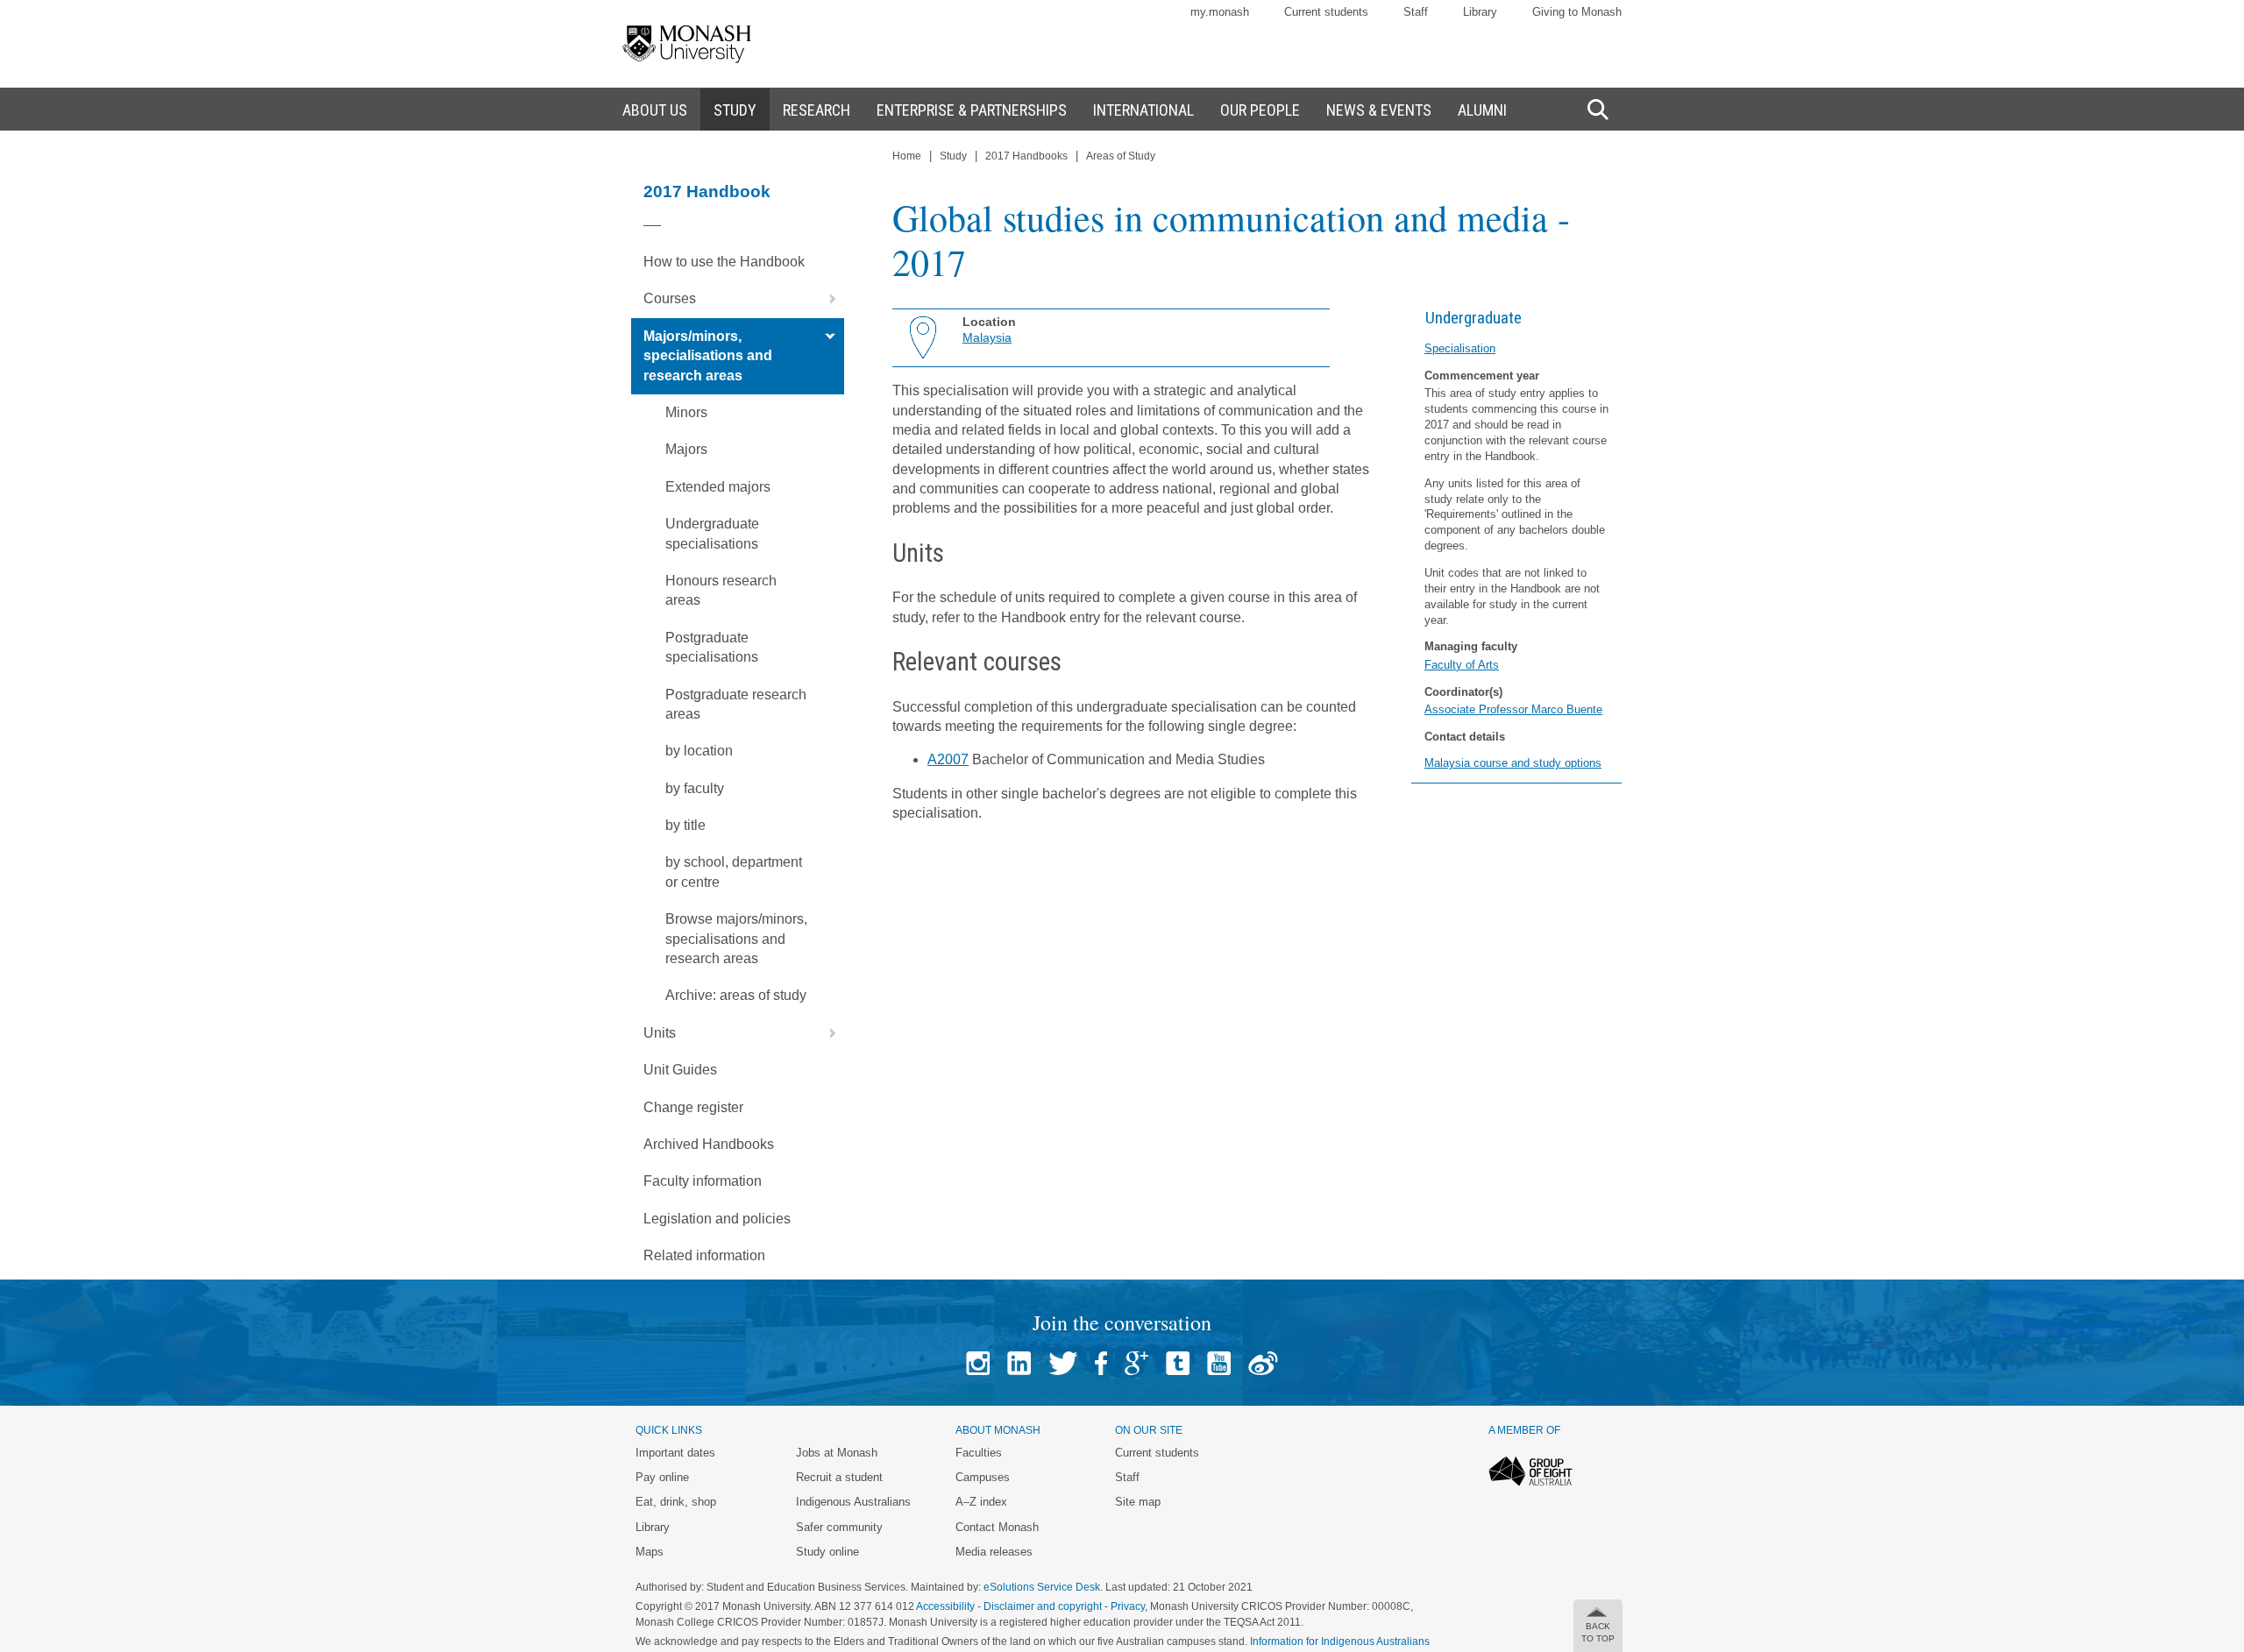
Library (1480, 12)
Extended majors (718, 487)
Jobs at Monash (837, 1453)
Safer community (839, 1527)
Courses (670, 298)
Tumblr (1178, 1363)
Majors (686, 449)
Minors (686, 412)
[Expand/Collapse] (826, 299)
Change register (693, 1107)
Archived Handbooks (709, 1144)
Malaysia (987, 337)
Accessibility (945, 1606)
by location (699, 751)
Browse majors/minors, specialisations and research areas (736, 939)
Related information (704, 1255)
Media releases (994, 1552)
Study (953, 156)
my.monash (1220, 12)
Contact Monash (997, 1527)
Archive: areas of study (736, 995)
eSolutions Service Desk (1042, 1587)
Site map (1138, 1502)
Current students (1326, 12)
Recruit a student (839, 1477)
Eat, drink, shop (676, 1502)
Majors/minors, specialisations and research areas (708, 356)
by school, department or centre (734, 872)
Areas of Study (1121, 156)
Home (907, 156)
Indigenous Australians (853, 1502)
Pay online (662, 1477)
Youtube (1219, 1363)
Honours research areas (721, 590)
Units (660, 1033)
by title (685, 825)
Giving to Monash (1577, 12)
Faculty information (703, 1181)
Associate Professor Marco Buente (1513, 709)
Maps (650, 1552)
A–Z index (981, 1502)
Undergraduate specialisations (712, 533)
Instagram (978, 1363)
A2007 (948, 759)
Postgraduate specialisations (712, 647)
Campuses (983, 1477)
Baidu (1263, 1363)
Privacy (1128, 1606)
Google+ (1136, 1363)
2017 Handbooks (1026, 156)
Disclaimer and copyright (1043, 1606)
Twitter (1063, 1363)
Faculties (979, 1453)
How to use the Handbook (724, 262)
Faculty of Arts (1462, 665)
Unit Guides (680, 1070)
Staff (1416, 12)
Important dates (675, 1453)
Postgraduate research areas (736, 704)
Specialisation (1460, 348)
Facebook (1101, 1363)
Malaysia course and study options (1513, 763)
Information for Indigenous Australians (1340, 1641)
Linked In (1019, 1363)
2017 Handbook (707, 191)
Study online (827, 1552)
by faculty (695, 788)
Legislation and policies (717, 1219)
